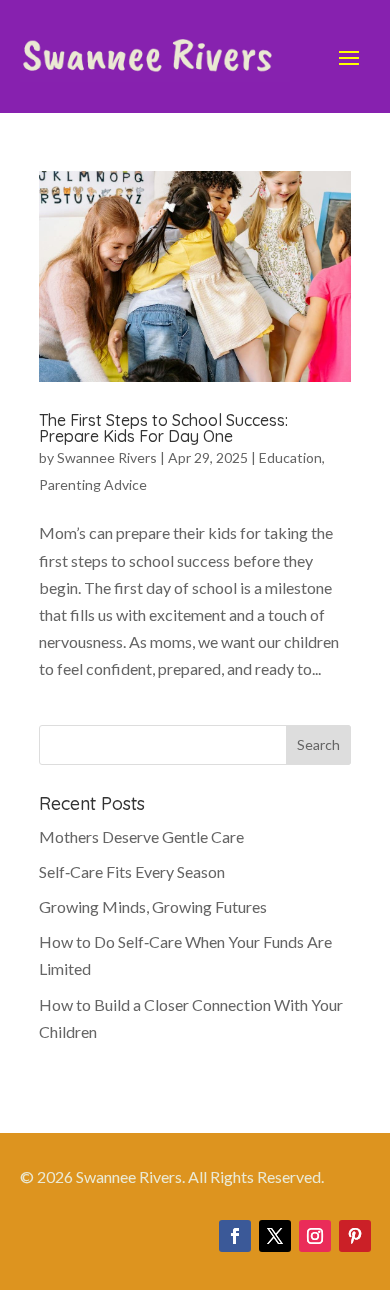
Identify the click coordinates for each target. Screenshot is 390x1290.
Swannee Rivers (107, 457)
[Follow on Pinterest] (355, 1236)
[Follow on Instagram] (315, 1236)
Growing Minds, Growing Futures (153, 906)
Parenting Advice (93, 484)
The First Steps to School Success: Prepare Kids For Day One (163, 428)
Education (290, 457)
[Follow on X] (275, 1236)
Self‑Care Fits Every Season (132, 871)
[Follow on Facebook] (235, 1236)
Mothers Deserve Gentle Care (141, 836)
